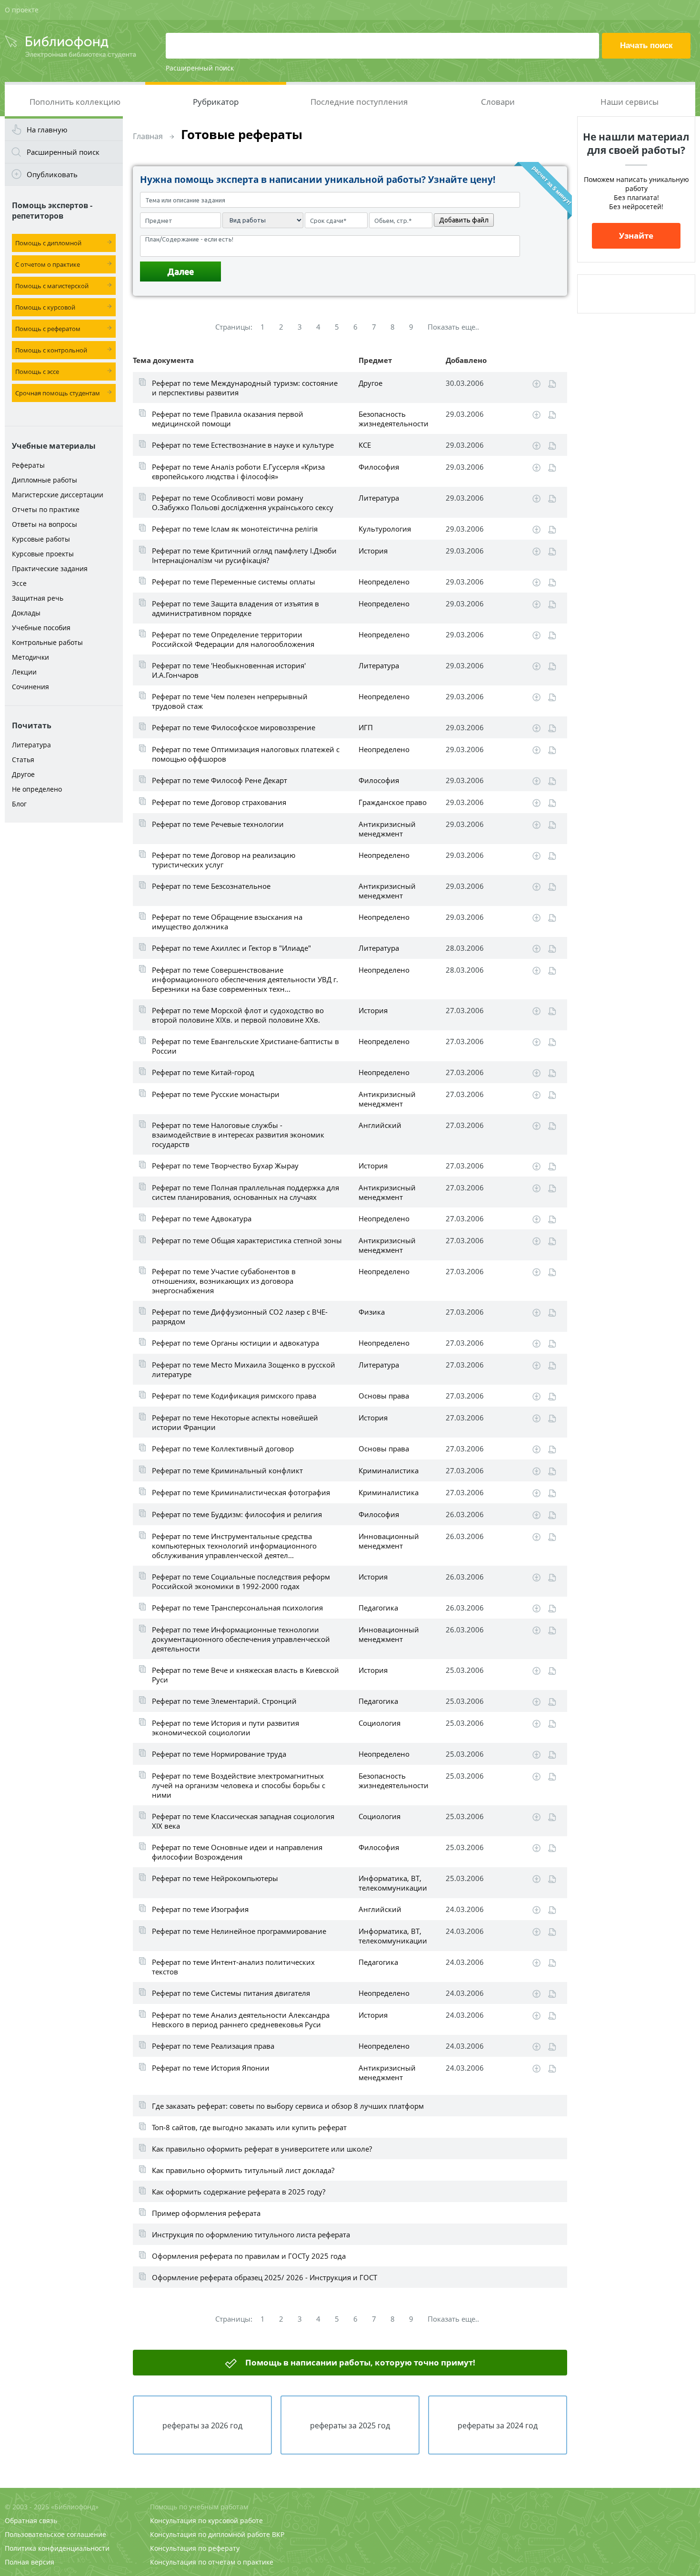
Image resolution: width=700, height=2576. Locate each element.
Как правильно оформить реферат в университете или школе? (262, 2149)
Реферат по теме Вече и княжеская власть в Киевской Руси (245, 1675)
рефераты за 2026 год (202, 2425)
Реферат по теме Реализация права (213, 2046)
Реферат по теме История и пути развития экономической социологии (225, 1728)
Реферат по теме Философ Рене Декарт (220, 780)
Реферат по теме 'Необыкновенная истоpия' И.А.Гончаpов (229, 670)
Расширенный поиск (200, 68)
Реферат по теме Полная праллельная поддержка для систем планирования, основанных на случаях (245, 1192)
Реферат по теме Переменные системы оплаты (234, 582)
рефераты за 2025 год (350, 2425)
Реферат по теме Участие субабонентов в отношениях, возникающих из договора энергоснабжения (224, 1281)
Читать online (552, 384)
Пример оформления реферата (206, 2213)
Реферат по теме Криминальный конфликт (227, 1470)
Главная (148, 136)
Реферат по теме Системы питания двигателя (231, 1993)
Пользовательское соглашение (55, 2534)
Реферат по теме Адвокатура (202, 1218)
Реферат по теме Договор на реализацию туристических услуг (224, 860)
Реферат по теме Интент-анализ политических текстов (233, 1967)
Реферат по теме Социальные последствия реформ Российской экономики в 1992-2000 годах (241, 1581)
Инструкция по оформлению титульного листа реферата (251, 2234)
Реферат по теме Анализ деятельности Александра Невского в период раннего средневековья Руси (241, 2020)
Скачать (536, 384)
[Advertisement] (64, 977)
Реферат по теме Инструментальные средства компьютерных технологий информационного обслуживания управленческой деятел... (234, 1546)
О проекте (22, 10)
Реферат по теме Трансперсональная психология (237, 1608)
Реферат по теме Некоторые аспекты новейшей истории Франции (235, 1422)
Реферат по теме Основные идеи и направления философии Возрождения (237, 1852)
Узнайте (636, 236)
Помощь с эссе (37, 372)
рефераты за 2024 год (498, 2425)
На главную (47, 130)
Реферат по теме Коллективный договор (223, 1449)
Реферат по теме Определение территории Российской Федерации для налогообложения (233, 639)
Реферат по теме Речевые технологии (218, 824)
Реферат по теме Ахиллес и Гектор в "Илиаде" (231, 948)
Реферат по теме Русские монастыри (216, 1094)
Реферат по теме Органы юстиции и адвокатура (235, 1343)
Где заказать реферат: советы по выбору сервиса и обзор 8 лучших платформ (288, 2106)
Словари (498, 102)
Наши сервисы (630, 102)
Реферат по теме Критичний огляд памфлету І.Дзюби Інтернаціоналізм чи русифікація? (244, 555)
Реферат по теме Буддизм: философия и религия (237, 1514)
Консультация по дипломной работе (210, 2534)
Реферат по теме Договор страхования (219, 802)
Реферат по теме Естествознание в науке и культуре (243, 445)
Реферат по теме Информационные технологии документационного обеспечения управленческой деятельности (241, 1639)
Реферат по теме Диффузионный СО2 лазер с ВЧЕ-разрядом (240, 1317)
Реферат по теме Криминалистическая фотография (241, 1492)
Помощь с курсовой (45, 307)
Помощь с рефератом (48, 329)
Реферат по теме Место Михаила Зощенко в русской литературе (244, 1369)
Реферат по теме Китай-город (203, 1072)
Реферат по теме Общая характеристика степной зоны (247, 1240)
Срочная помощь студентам (58, 393)
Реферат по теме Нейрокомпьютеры (215, 1878)
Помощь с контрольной (51, 350)
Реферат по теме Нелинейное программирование (239, 1931)
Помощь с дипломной (48, 243)
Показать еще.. (453, 327)
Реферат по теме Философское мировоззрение (234, 727)
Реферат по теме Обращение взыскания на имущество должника (227, 922)
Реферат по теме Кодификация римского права (234, 1396)
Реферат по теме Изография (200, 1909)
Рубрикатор (216, 102)
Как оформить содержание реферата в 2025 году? (239, 2192)
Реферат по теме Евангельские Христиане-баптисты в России (245, 1046)
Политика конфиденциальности (57, 2548)
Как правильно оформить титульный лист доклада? (243, 2170)
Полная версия (30, 2562)
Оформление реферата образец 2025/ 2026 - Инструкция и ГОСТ (265, 2277)
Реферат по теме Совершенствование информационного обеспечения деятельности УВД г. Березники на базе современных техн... (245, 979)
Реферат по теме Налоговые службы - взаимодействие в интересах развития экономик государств (238, 1135)
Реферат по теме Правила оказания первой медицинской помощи (228, 419)
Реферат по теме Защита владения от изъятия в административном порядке (235, 608)
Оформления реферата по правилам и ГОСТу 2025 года (249, 2256)
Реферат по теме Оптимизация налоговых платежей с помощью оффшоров (246, 754)
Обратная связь (31, 2521)
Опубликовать (52, 174)
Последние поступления (359, 102)
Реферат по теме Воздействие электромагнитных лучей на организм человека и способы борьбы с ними (239, 1785)
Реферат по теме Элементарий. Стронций (224, 1701)
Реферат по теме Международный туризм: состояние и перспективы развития (245, 388)
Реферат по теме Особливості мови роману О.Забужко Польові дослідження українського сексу (243, 503)
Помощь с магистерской (52, 286)
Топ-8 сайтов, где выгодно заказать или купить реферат (249, 2127)
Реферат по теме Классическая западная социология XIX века (243, 1821)
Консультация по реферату (195, 2548)
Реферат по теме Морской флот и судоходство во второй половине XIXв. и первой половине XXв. (238, 1015)
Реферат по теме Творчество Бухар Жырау (225, 1166)
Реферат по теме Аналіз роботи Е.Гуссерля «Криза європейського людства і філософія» (238, 472)
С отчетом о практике (48, 264)
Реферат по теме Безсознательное (211, 886)
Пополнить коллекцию (75, 102)
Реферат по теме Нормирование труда (219, 1754)
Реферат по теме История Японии (211, 2068)
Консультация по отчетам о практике (212, 2562)
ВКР (278, 2534)
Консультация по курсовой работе (206, 2521)
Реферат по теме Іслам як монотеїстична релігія (235, 529)
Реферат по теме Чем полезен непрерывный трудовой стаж (230, 701)
